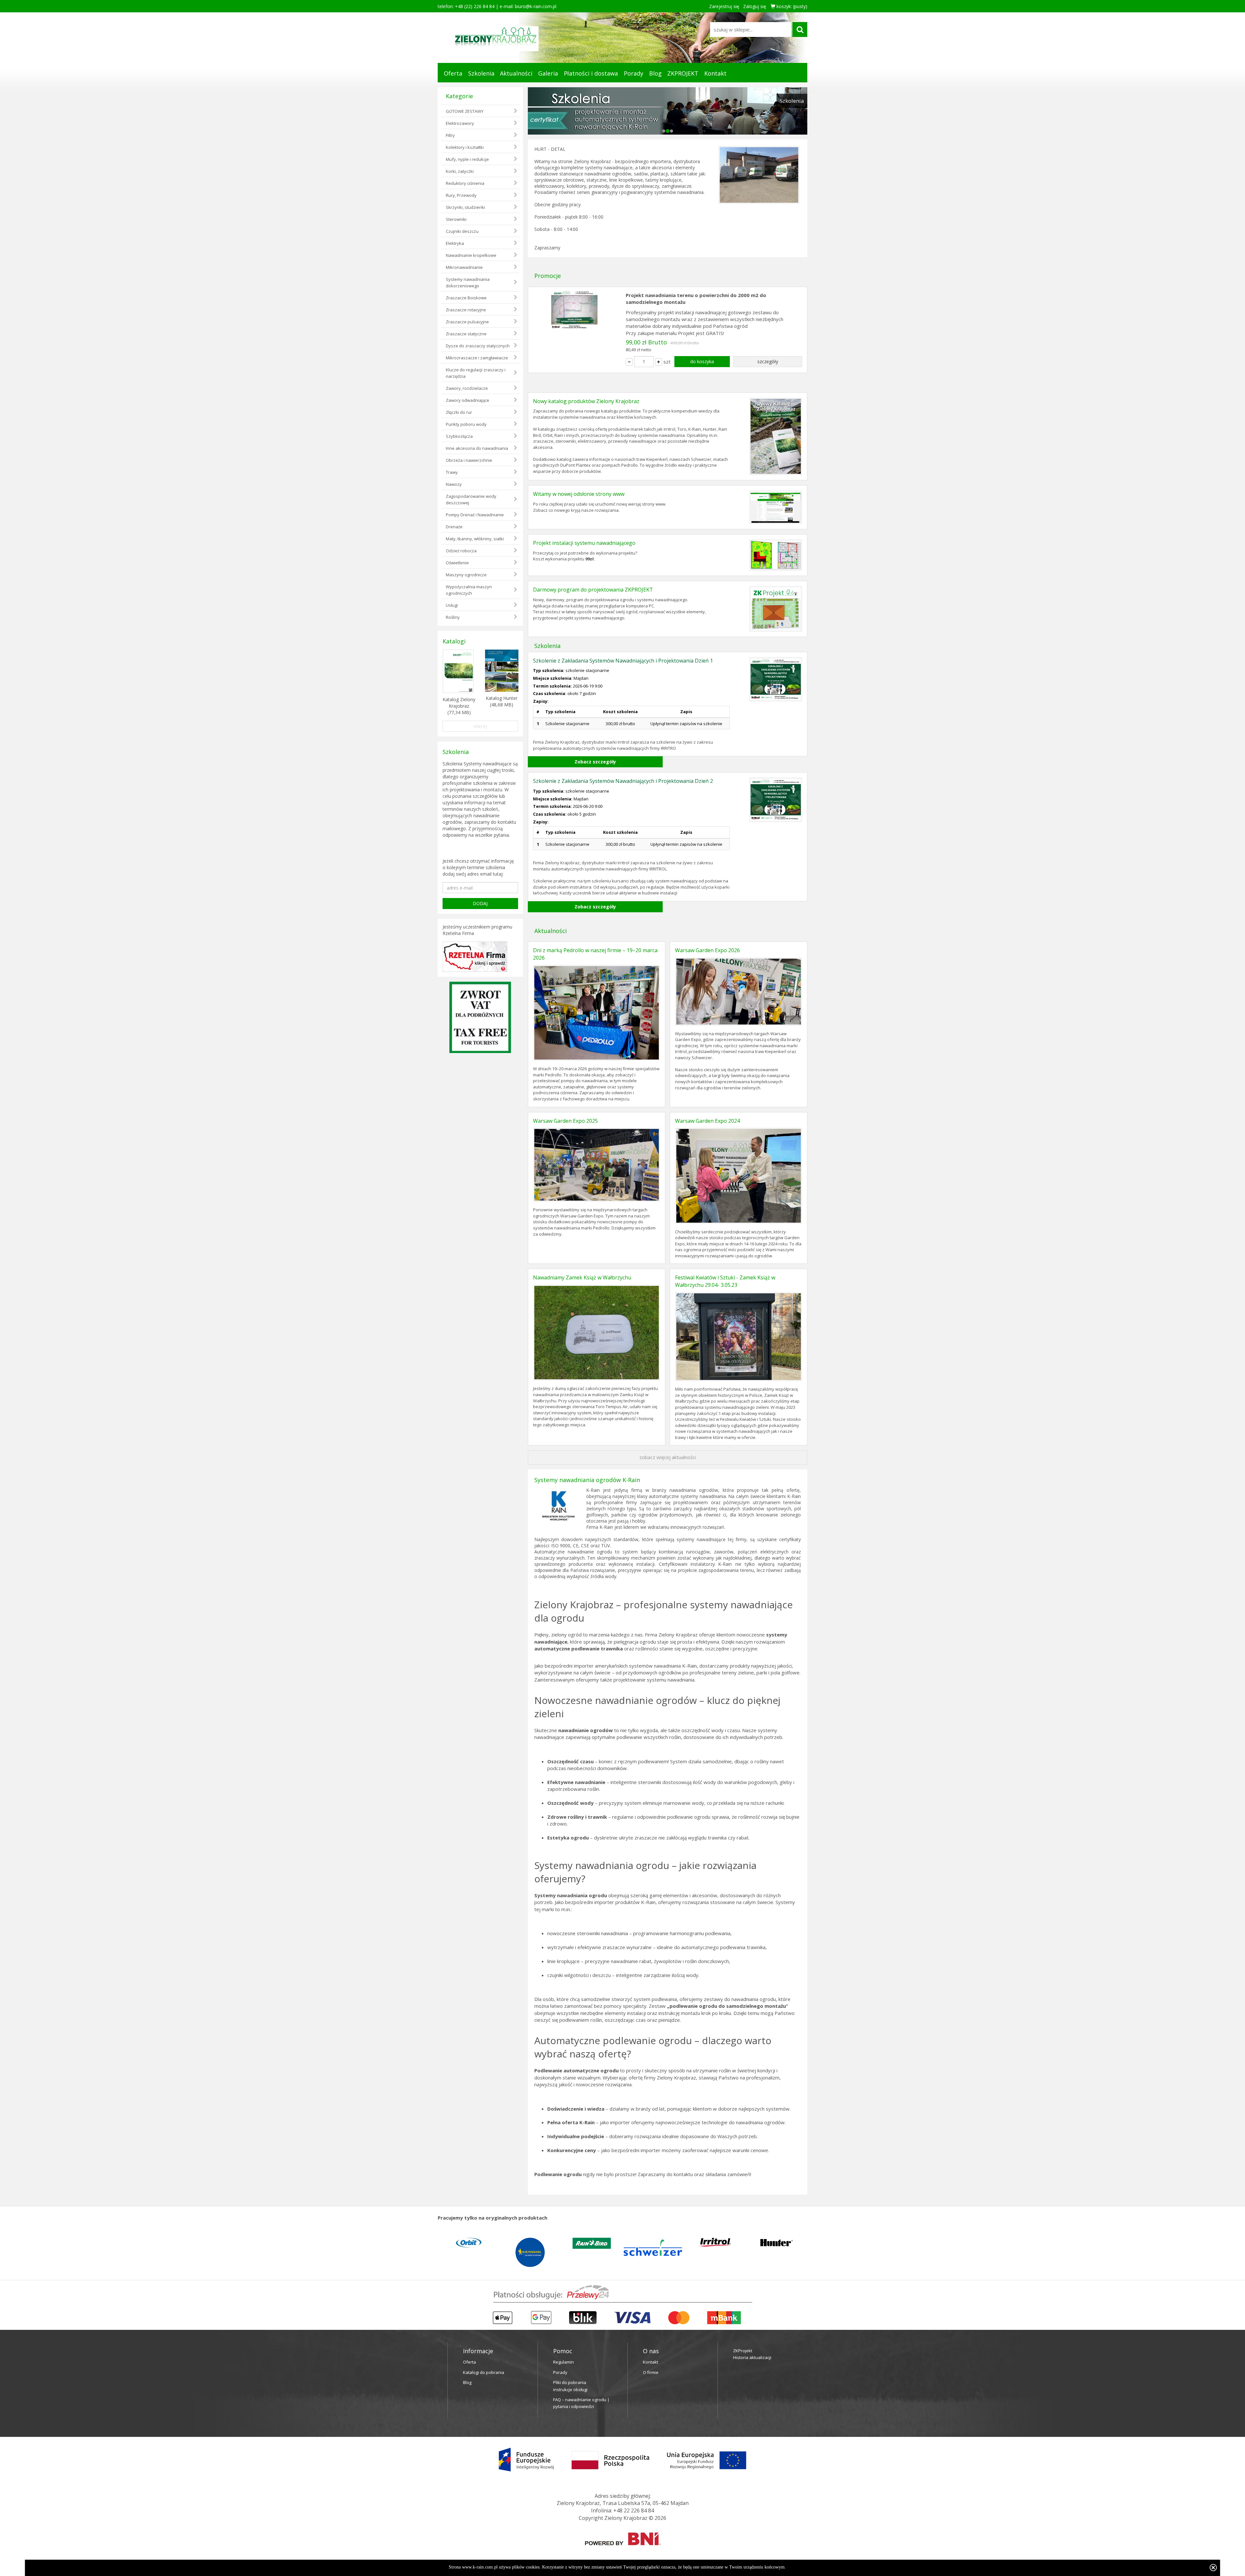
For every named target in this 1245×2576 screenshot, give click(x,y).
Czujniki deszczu (462, 231)
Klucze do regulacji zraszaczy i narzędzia (476, 373)
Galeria (548, 73)
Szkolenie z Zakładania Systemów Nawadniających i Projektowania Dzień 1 (623, 660)
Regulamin (563, 2362)
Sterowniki (456, 219)
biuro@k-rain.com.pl (536, 6)
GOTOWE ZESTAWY (465, 111)
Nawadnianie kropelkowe (471, 255)
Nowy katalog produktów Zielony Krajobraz (586, 401)
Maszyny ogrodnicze (466, 575)
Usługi (452, 605)
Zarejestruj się (724, 6)
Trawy (452, 472)
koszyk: (791, 6)
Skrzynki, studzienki (465, 207)
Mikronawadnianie (464, 267)
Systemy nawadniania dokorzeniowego (468, 282)
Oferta (453, 73)
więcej (480, 726)
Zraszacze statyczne (466, 334)
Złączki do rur (459, 412)
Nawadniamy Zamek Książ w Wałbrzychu (582, 1277)
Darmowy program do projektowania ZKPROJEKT (593, 589)
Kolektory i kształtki (465, 147)
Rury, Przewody (461, 195)
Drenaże (454, 527)
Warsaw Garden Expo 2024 (707, 1120)
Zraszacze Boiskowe (466, 298)
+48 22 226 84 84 (634, 2510)
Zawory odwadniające (468, 400)
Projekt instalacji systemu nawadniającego (584, 543)
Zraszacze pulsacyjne (467, 322)
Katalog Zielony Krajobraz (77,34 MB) (459, 706)
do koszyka (702, 361)
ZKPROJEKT (683, 73)
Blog (655, 73)
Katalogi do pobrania (484, 2372)
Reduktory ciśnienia (465, 183)
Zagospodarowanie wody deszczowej (471, 499)
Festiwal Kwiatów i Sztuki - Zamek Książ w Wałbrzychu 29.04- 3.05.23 (725, 1281)
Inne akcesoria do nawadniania (477, 448)
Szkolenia (481, 73)
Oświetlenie (457, 563)
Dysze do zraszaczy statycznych (478, 346)
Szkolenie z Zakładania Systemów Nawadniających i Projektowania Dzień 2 (623, 781)
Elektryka (455, 243)
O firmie (651, 2372)
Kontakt (715, 73)
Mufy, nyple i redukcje (467, 159)
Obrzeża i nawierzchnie (469, 460)
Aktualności (516, 73)
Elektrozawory (460, 123)
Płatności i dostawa (591, 73)
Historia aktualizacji (752, 2357)
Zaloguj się (755, 6)
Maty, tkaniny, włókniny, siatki (475, 539)
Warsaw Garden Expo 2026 (707, 950)
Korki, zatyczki (460, 171)
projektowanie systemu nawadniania (654, 1679)
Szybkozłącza (459, 436)
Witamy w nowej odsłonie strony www (579, 494)
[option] (468, 2249)
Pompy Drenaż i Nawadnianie (475, 515)
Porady (634, 73)
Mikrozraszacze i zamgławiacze (477, 358)
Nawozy (454, 484)
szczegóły (768, 361)
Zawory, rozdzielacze (467, 388)
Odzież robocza (461, 551)
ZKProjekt (743, 2350)
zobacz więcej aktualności (668, 1457)
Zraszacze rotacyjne (466, 310)
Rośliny (453, 617)
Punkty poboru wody (466, 424)
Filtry (450, 135)
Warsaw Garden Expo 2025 (565, 1120)
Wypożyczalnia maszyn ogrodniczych (469, 590)
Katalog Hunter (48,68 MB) (502, 701)
